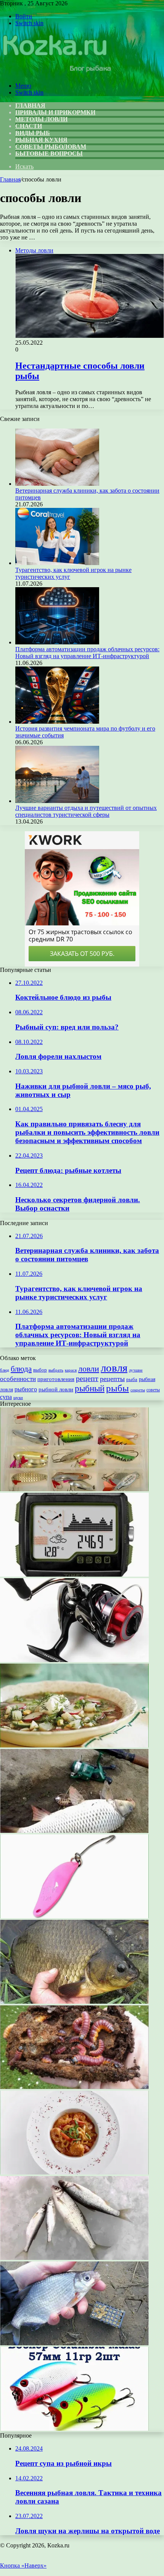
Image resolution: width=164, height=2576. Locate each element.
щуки (18, 1397)
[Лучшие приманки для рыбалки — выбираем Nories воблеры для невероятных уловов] (74, 1489)
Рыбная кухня (41, 140)
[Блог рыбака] (56, 73)
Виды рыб (33, 133)
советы (153, 1390)
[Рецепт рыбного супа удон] (74, 2172)
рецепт (87, 1378)
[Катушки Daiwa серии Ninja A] (74, 1660)
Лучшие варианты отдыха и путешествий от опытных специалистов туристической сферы (86, 811)
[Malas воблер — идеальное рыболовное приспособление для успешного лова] (74, 2429)
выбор (40, 1370)
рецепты (112, 1379)
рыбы (117, 1388)
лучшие (136, 1370)
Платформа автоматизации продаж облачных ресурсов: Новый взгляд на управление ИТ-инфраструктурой (87, 653)
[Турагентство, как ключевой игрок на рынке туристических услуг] (57, 563)
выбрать (56, 1370)
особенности (18, 1379)
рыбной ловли (56, 1389)
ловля (114, 1368)
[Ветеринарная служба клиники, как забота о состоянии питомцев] (57, 484)
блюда (21, 1369)
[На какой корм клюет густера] (74, 2343)
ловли (89, 1369)
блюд (5, 1370)
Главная (10, 179)
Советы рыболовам (51, 147)
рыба (132, 1379)
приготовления (56, 1379)
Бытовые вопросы (49, 153)
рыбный (90, 1388)
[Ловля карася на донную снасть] (74, 2002)
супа (6, 1397)
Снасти (29, 126)
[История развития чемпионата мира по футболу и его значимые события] (57, 722)
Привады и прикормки (55, 112)
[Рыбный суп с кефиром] (74, 1745)
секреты (138, 1390)
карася (71, 1370)
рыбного (26, 1389)
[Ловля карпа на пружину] (74, 1831)
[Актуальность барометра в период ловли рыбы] (74, 1575)
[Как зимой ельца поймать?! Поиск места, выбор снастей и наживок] (74, 2258)
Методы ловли (41, 119)
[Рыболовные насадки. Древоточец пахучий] (74, 2087)
